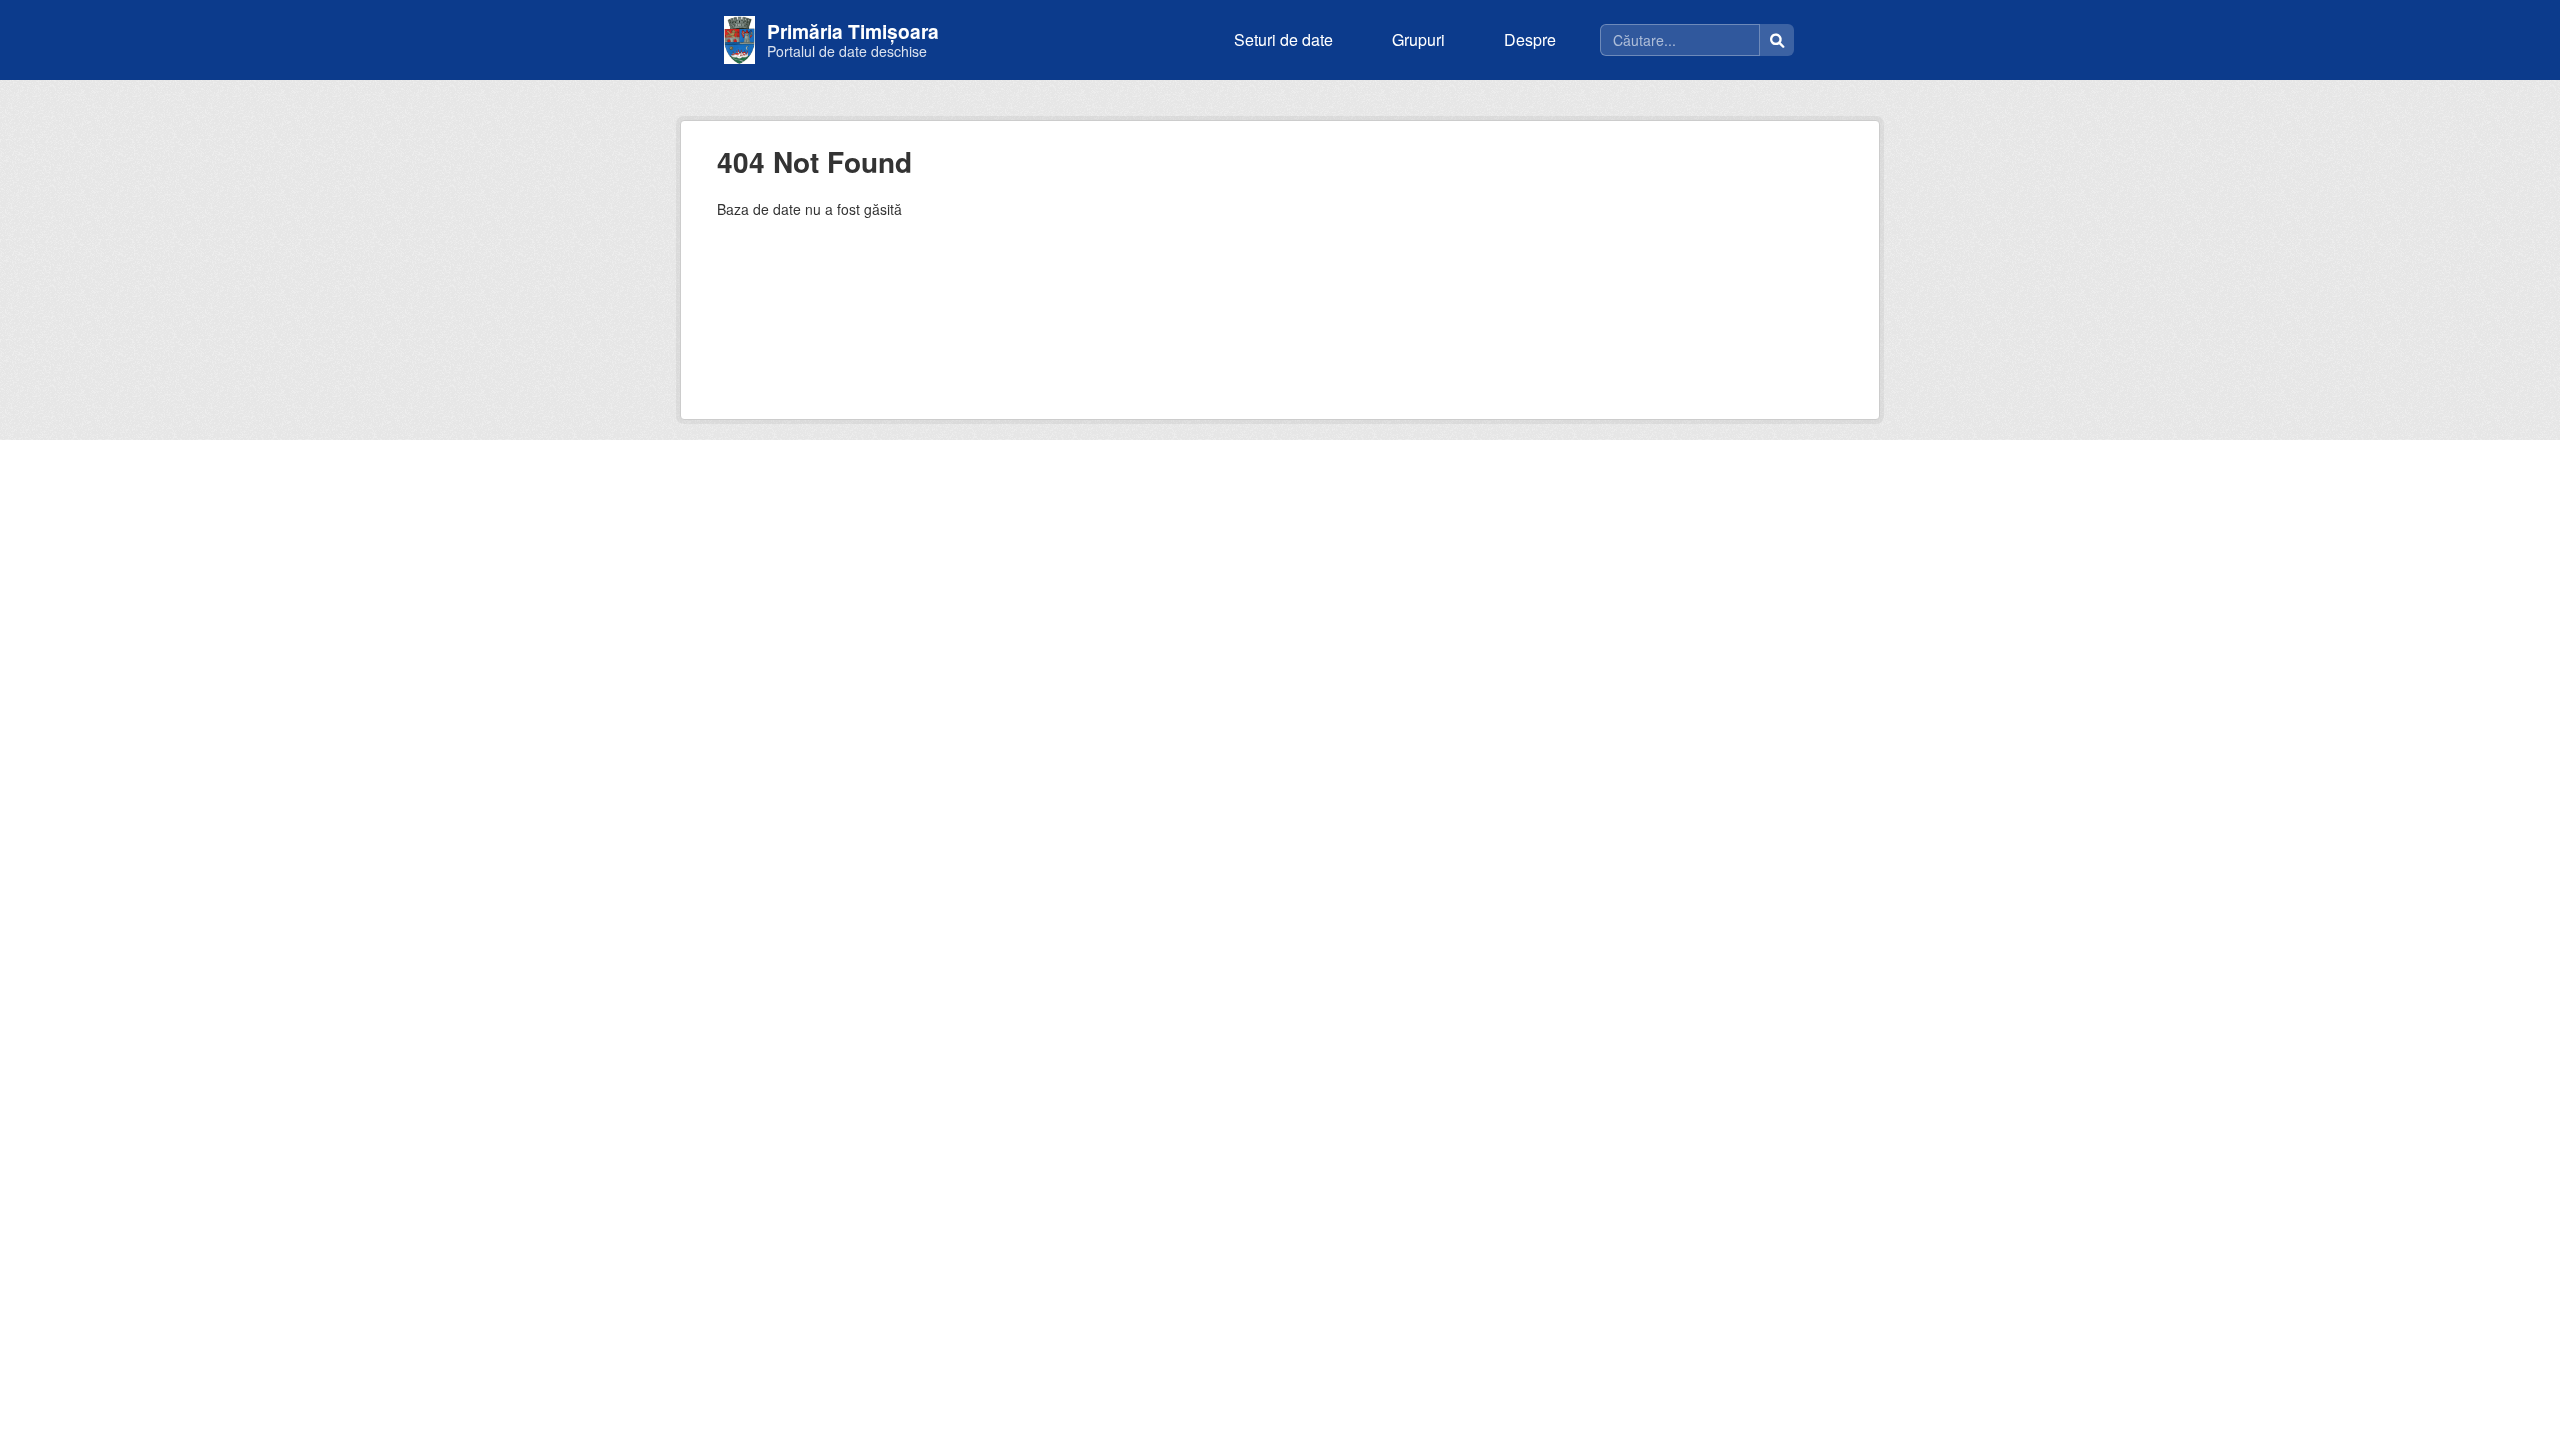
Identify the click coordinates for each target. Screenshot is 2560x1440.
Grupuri (1418, 39)
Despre (1530, 39)
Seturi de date (1283, 39)
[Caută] (1777, 40)
